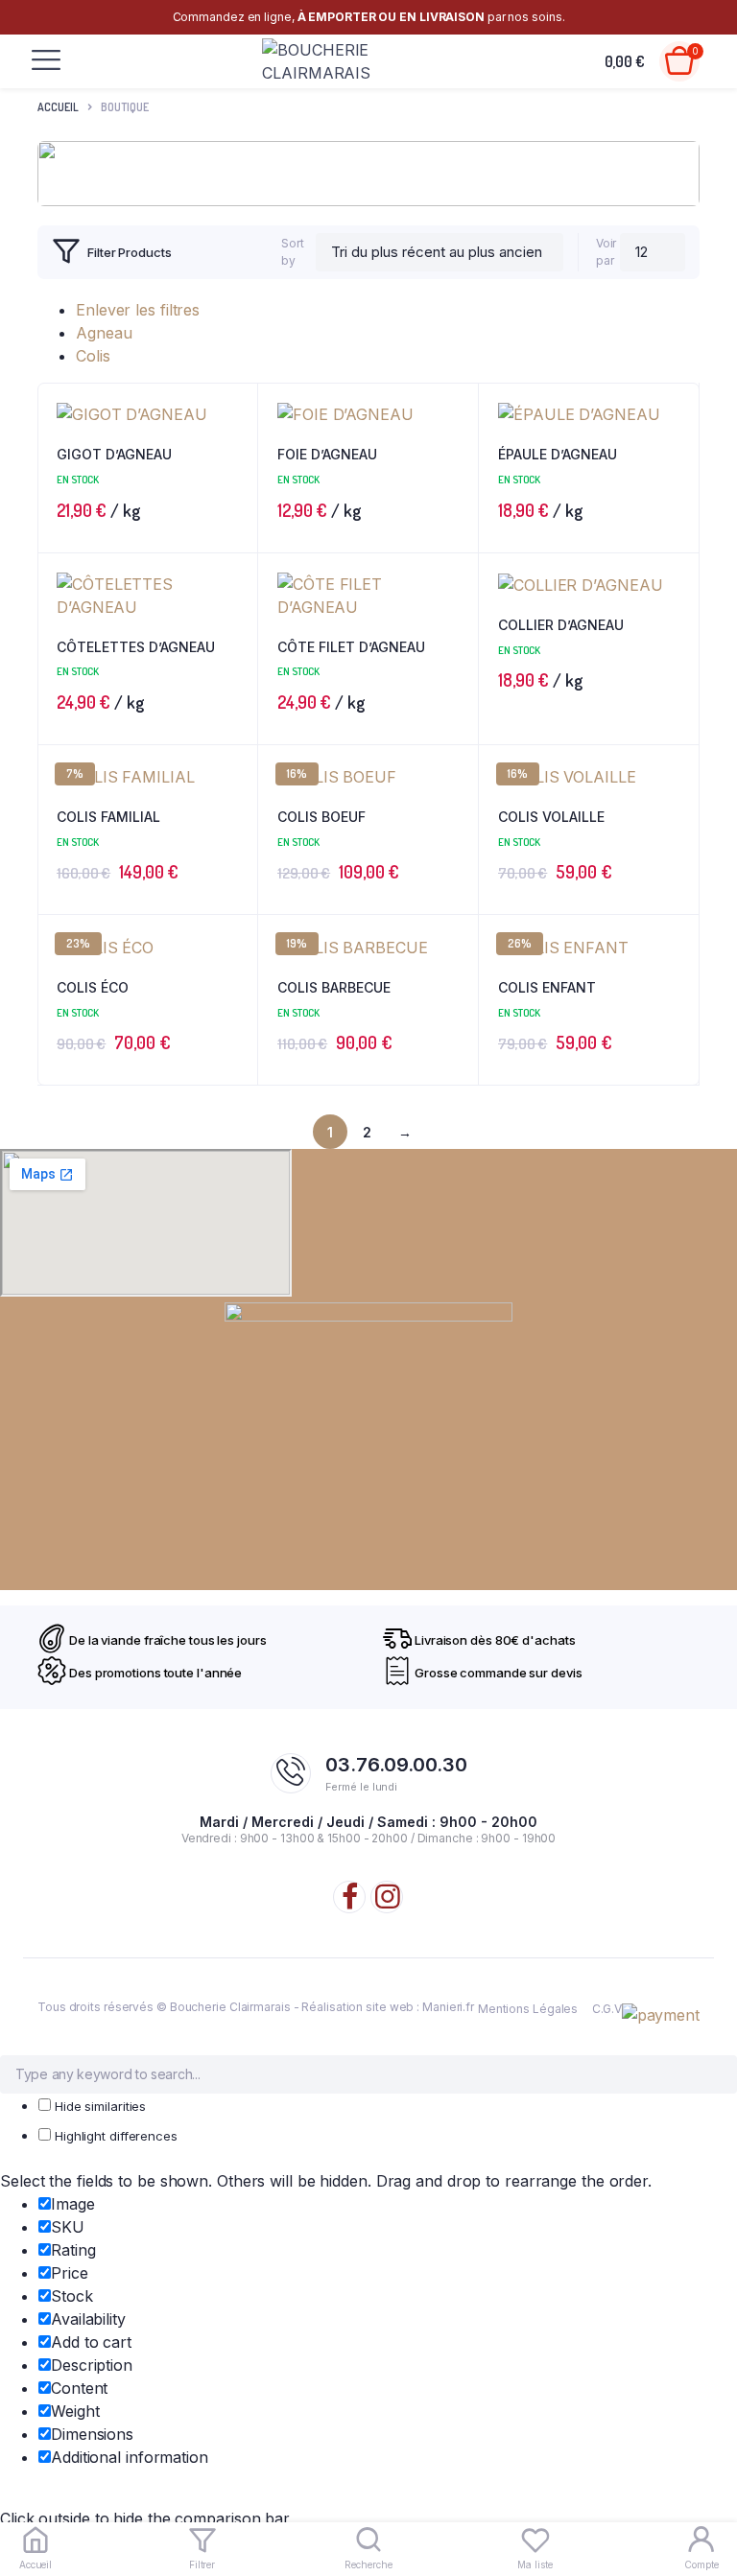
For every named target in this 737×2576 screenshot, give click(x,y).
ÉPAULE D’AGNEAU (558, 454)
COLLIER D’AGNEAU (561, 625)
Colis (93, 356)
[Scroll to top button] (706, 2499)
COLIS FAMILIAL (108, 817)
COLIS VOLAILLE (551, 817)
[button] (234, 630)
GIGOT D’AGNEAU (114, 454)
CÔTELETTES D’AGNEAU (136, 647)
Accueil (58, 107)
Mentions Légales (528, 2009)
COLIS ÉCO (93, 987)
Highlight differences (114, 2136)
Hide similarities (98, 2106)
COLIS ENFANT (547, 987)
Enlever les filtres (138, 310)
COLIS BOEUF (321, 817)
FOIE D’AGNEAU (327, 454)
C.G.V (607, 2009)
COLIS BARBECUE (334, 987)
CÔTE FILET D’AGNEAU (351, 647)
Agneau (104, 333)
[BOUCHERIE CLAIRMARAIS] (332, 61)
